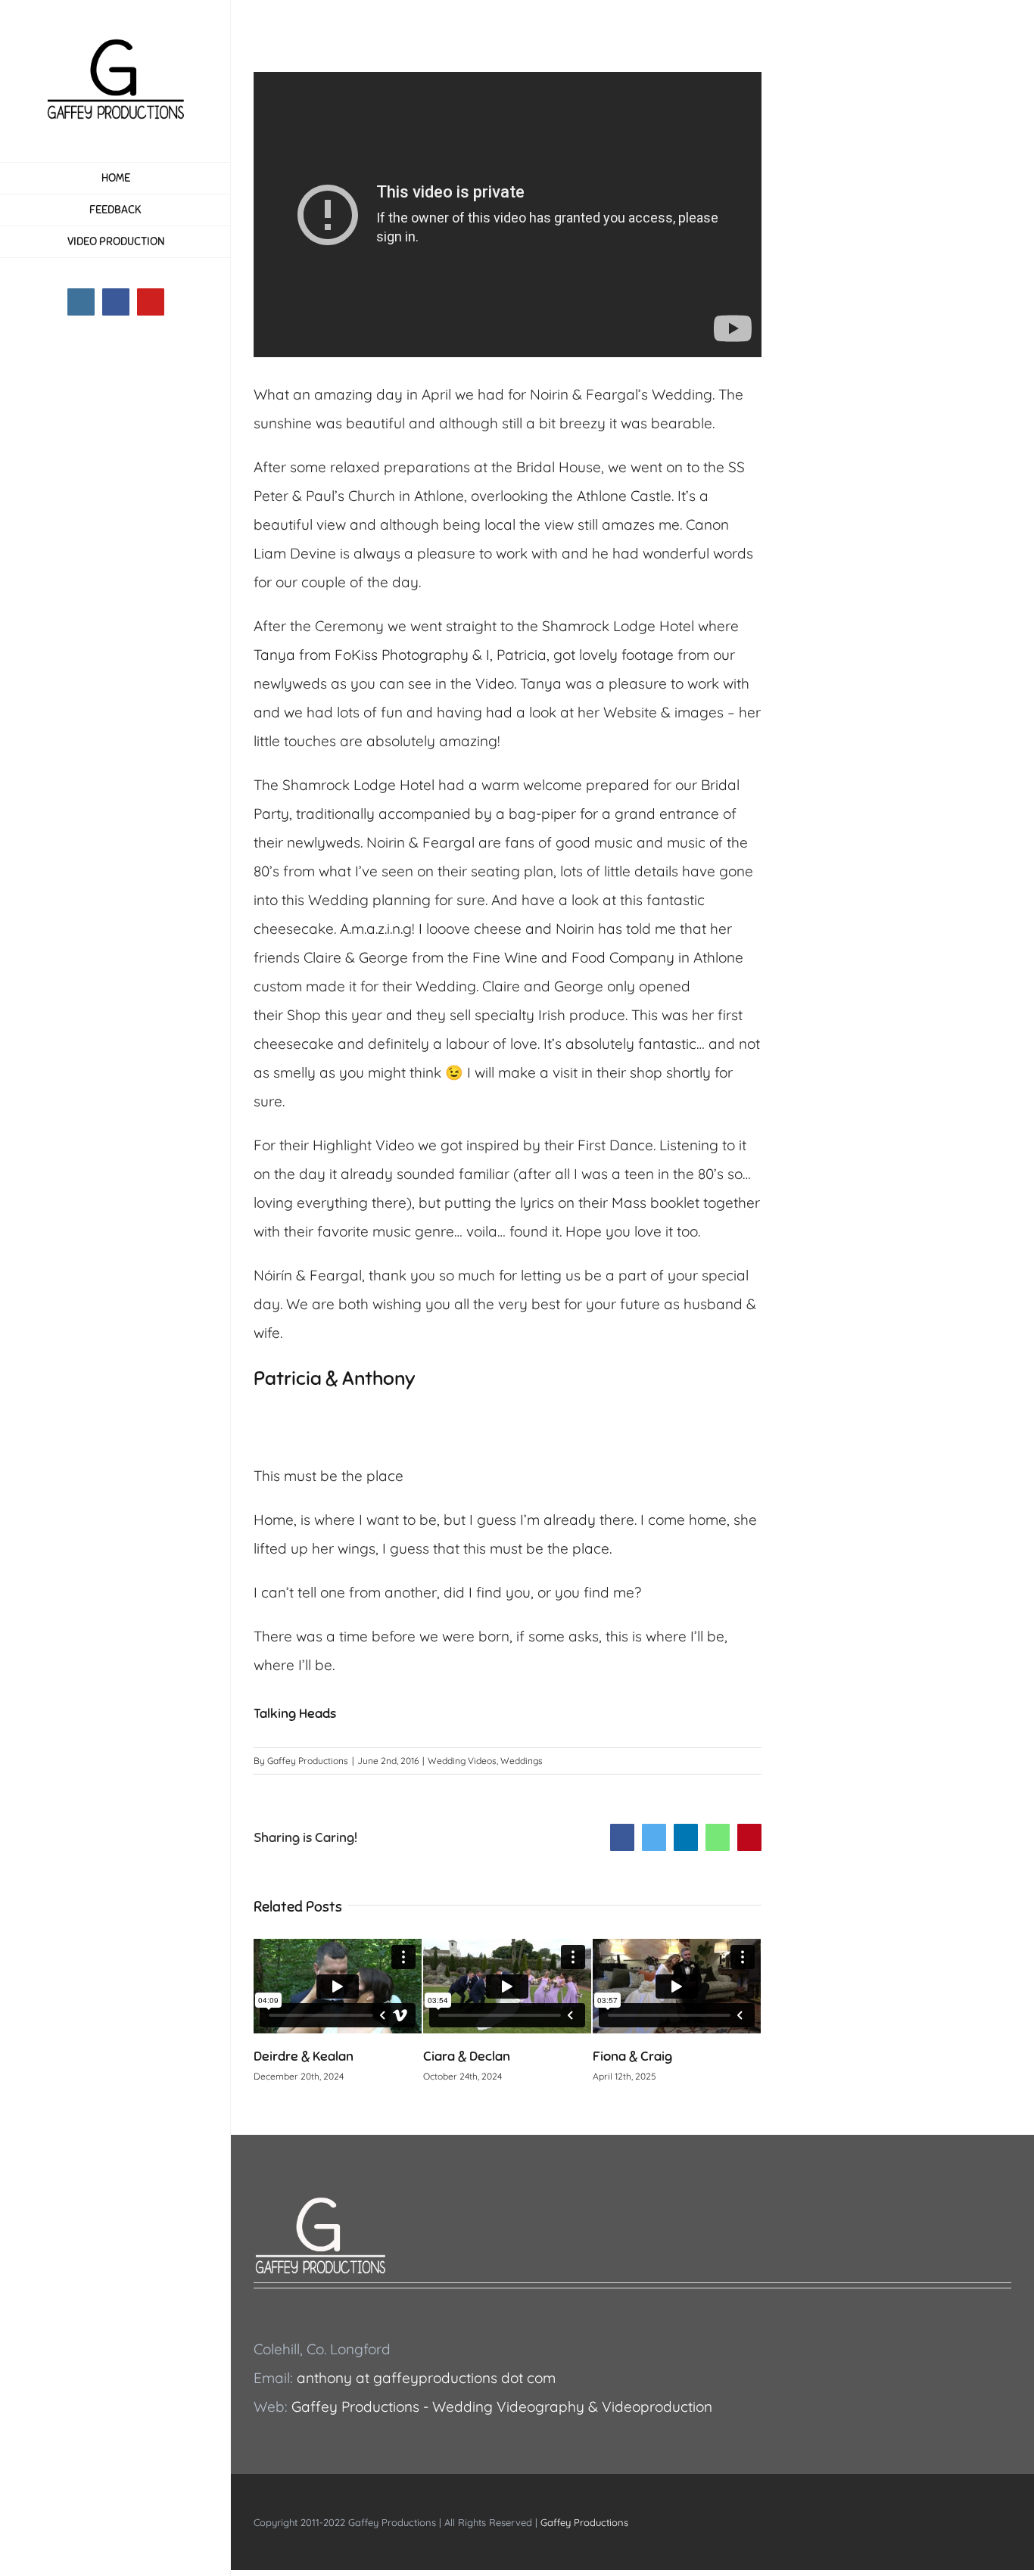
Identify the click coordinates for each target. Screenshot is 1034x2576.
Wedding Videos (462, 1761)
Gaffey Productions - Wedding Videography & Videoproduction (502, 2406)
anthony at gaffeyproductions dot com (426, 2378)
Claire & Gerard (651, 2056)
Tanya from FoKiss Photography (361, 655)
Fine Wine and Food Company (573, 957)
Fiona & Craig (476, 2056)
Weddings (522, 1761)
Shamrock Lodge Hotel (618, 626)
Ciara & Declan (310, 2056)
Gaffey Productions (308, 1761)
